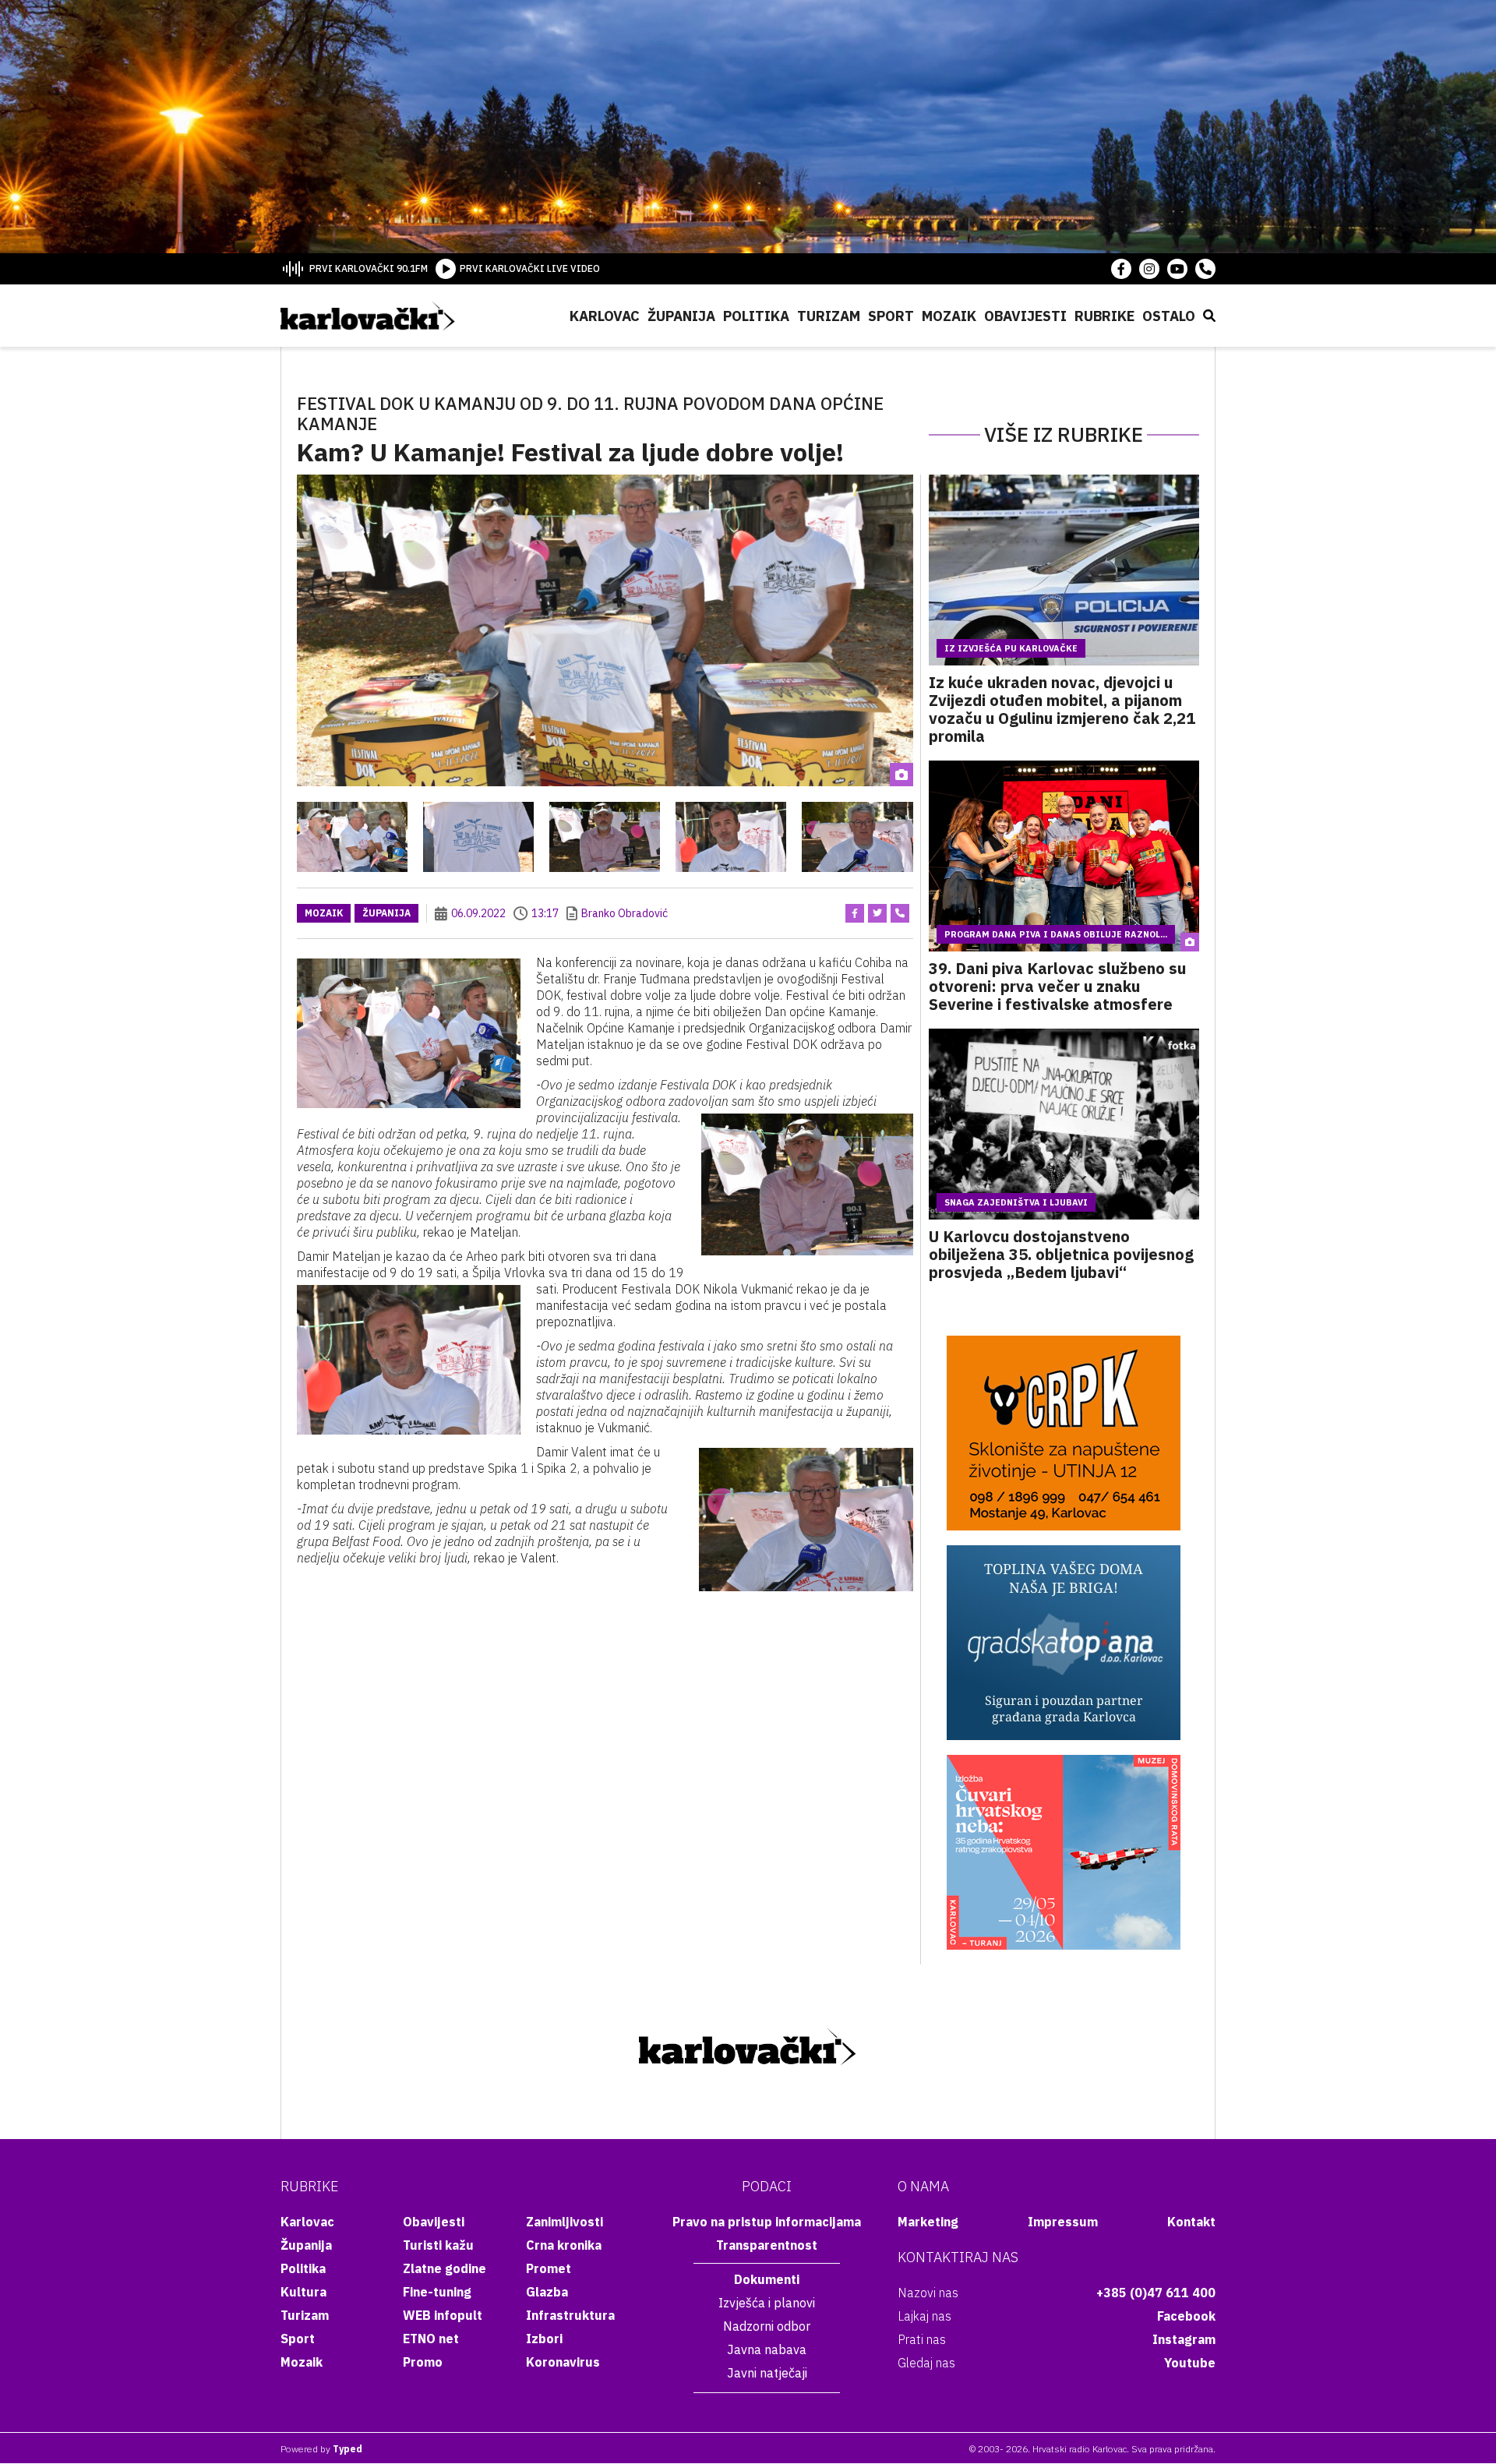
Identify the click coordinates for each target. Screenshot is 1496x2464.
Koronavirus (563, 2362)
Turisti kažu (438, 2245)
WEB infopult (443, 2315)
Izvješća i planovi (767, 2303)
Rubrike (1104, 316)
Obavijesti (1025, 316)
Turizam (829, 316)
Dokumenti (767, 2279)
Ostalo (1169, 316)
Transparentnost (767, 2245)
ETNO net (431, 2339)
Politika (756, 316)
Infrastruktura (570, 2315)
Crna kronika (564, 2245)
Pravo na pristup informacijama (767, 2222)
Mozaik (949, 316)
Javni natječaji (767, 2373)
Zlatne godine (445, 2268)
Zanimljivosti (565, 2222)
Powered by (321, 2449)
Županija (681, 316)
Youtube (1190, 2363)
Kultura (303, 2292)
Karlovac (605, 316)
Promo (423, 2362)
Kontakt (1191, 2222)
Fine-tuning (437, 2292)
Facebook (1186, 2316)
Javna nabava (767, 2349)
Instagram (1184, 2339)
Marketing (928, 2222)
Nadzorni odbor (767, 2326)
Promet (549, 2268)
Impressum (1063, 2222)
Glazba (547, 2292)
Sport (891, 316)
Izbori (544, 2339)
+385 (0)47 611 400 (1156, 2293)
